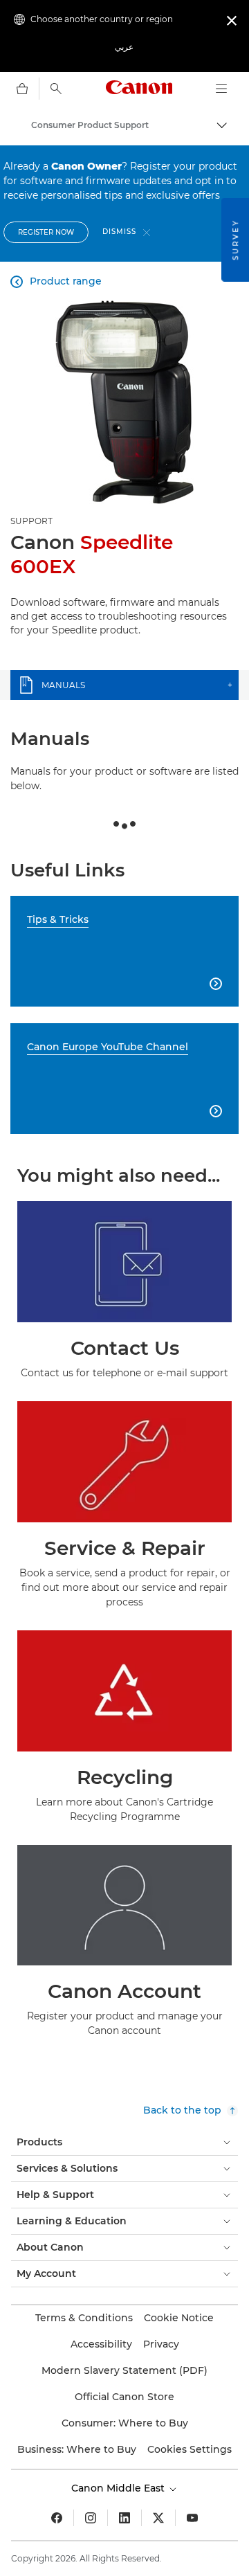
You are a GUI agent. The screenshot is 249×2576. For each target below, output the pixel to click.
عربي (124, 47)
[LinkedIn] (124, 2518)
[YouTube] (192, 2518)
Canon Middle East (119, 2488)
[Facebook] (57, 2518)
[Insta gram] (91, 2518)
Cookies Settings (190, 2449)
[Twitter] (158, 2518)
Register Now (46, 232)
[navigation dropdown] (221, 89)
